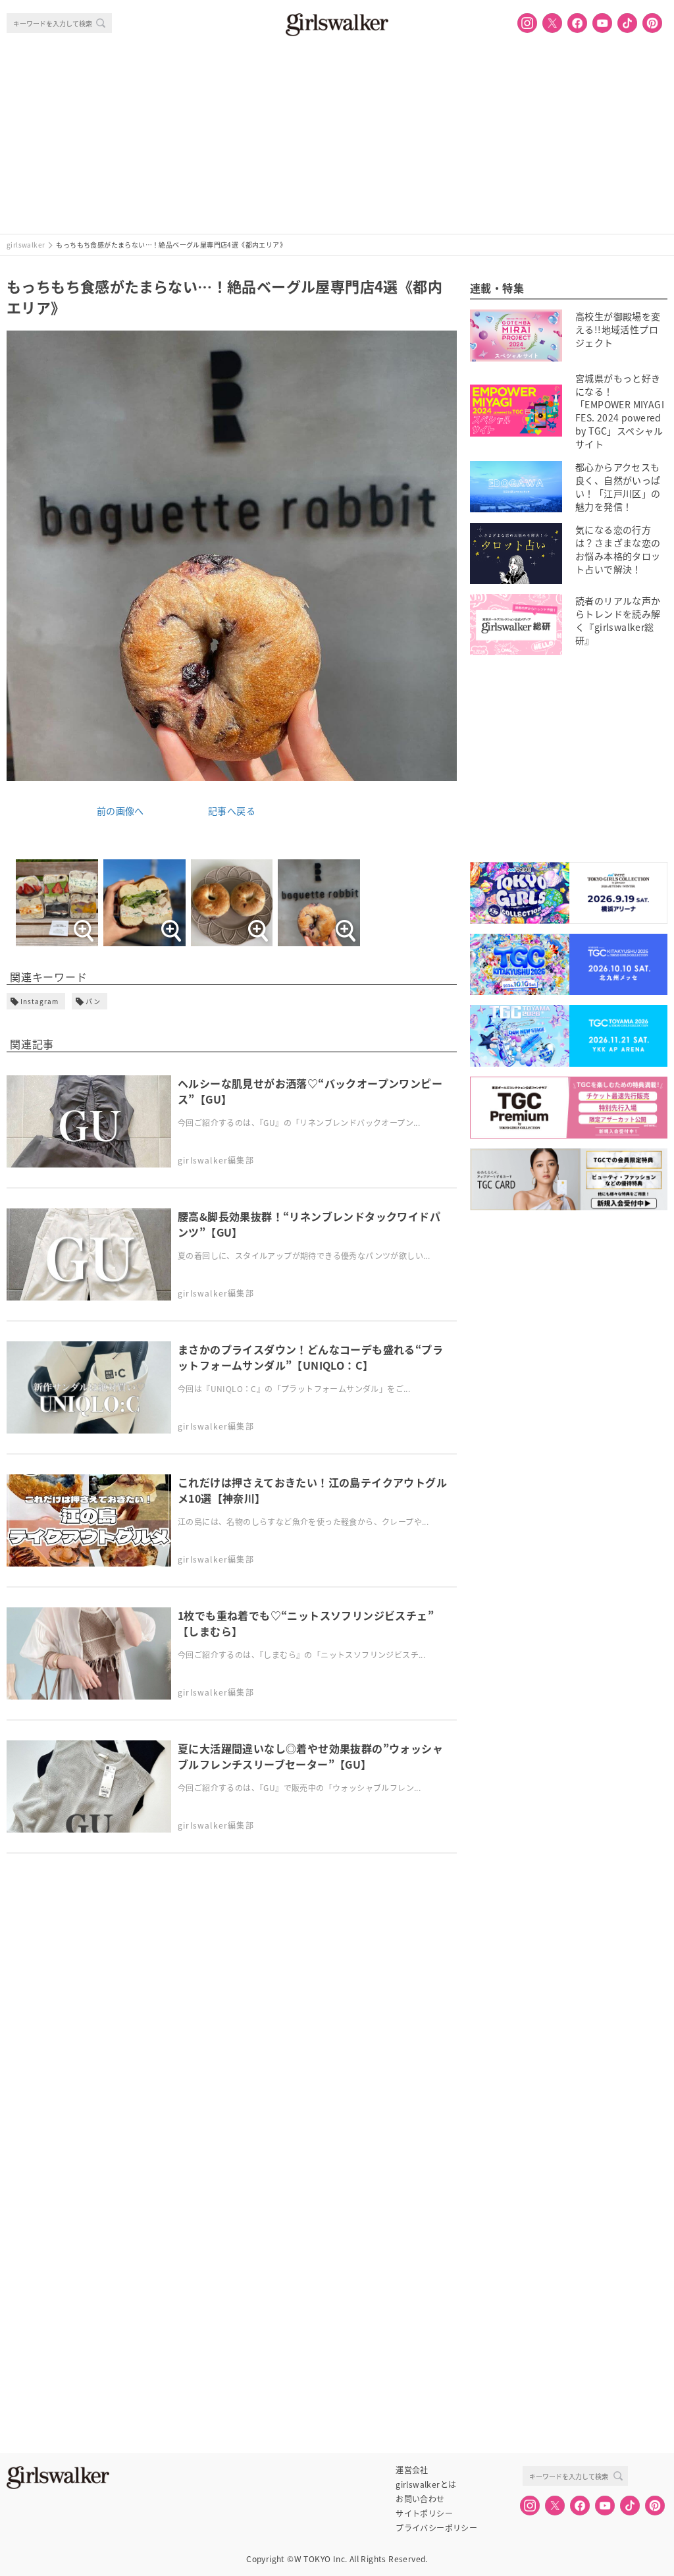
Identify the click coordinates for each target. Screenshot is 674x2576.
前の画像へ (120, 811)
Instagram (39, 1001)
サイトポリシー (424, 2513)
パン (93, 1001)
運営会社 (412, 2470)
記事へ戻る (232, 811)
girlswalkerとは (426, 2484)
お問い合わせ (420, 2499)
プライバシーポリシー (436, 2528)
